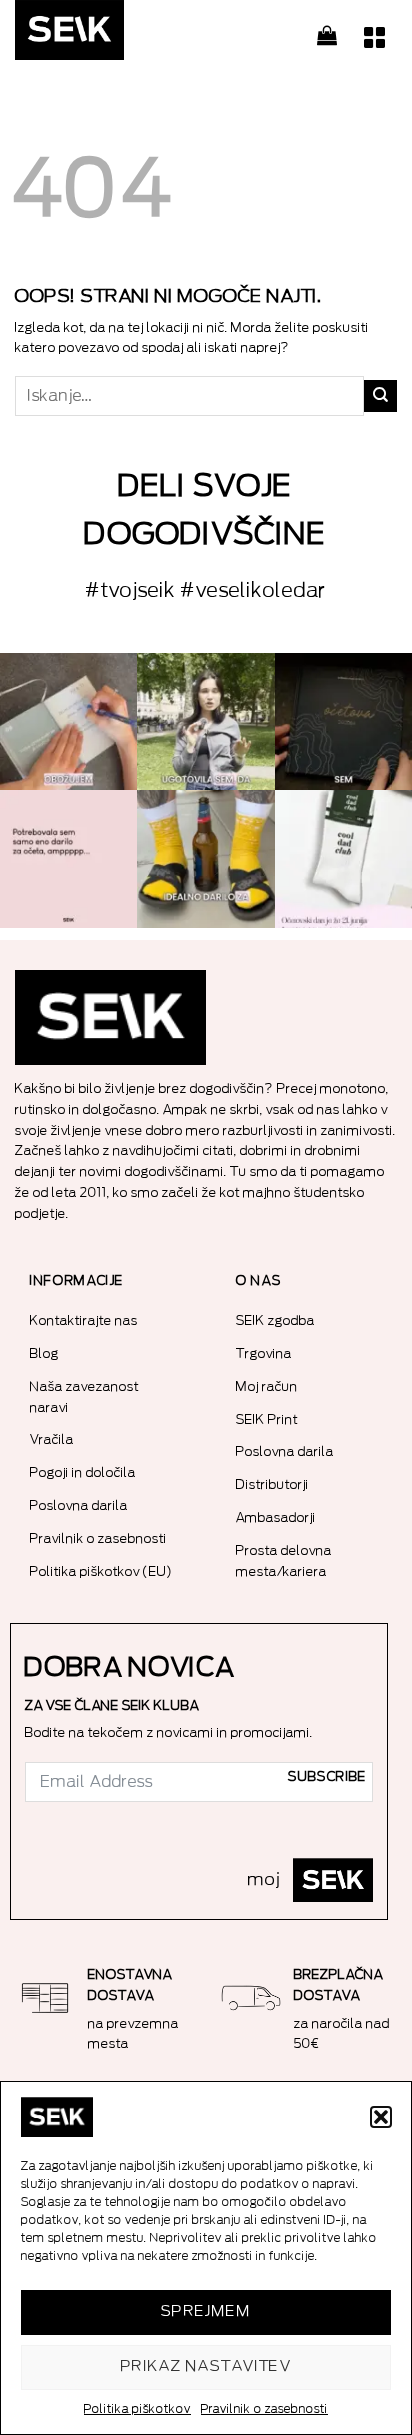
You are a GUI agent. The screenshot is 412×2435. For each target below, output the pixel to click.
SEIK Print (267, 1419)
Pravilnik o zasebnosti (264, 2409)
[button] (381, 2117)
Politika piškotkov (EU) (101, 1571)
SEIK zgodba (275, 1320)
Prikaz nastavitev (206, 2366)
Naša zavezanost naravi (84, 1397)
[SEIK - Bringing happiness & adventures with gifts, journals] (115, 35)
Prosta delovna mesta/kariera (284, 1561)
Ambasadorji (276, 1517)
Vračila (52, 1439)
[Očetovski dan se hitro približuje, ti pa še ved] (343, 858)
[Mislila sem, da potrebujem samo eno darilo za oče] (68, 858)
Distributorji (272, 1484)
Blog (44, 1353)
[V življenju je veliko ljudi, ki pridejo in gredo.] (68, 721)
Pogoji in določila (83, 1472)
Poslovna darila (79, 1505)
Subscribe (327, 1777)
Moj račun (267, 1386)
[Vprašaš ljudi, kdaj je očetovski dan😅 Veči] (205, 721)
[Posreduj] (380, 396)
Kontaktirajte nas (84, 1320)
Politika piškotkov (137, 2409)
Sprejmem (206, 2311)
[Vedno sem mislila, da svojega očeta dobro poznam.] (343, 721)
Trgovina (264, 1353)
